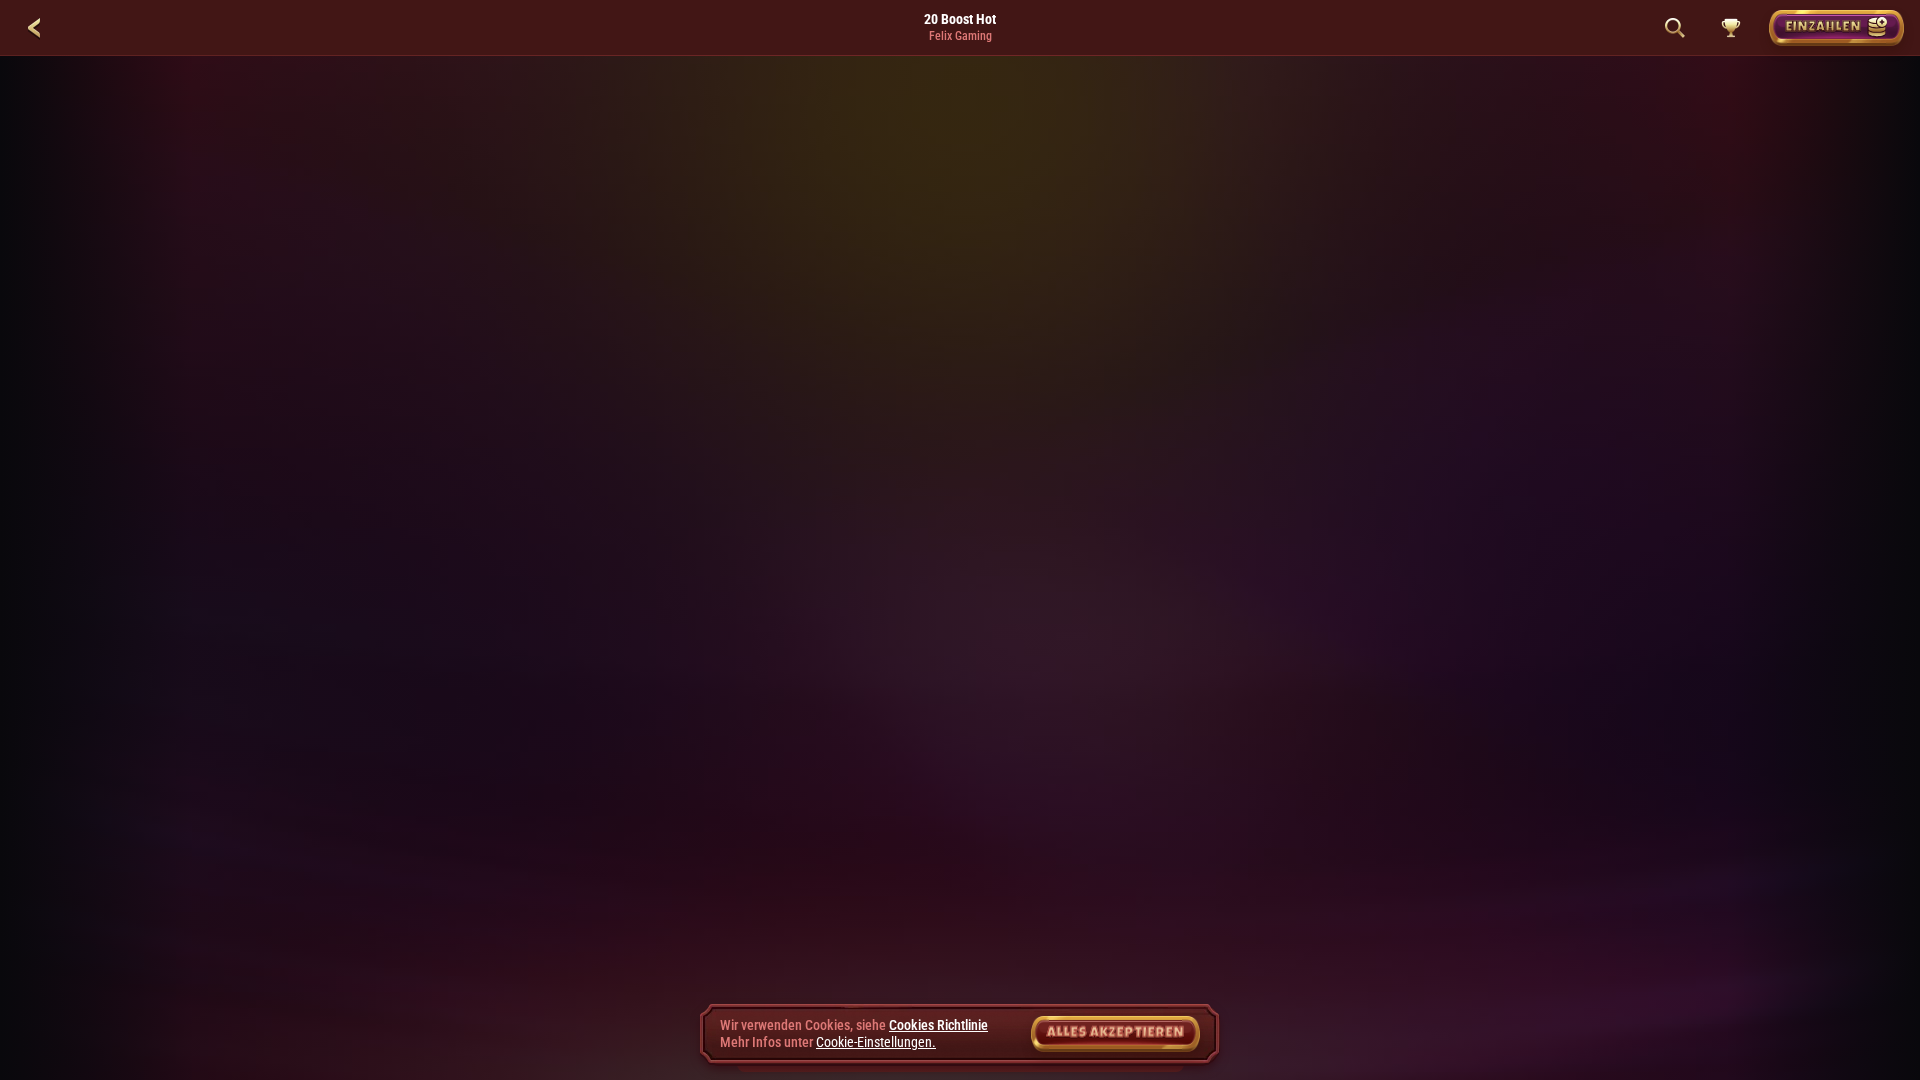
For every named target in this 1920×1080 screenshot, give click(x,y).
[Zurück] (34, 28)
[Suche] (1675, 28)
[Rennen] (1731, 28)
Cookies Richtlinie (938, 1025)
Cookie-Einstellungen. (876, 1042)
